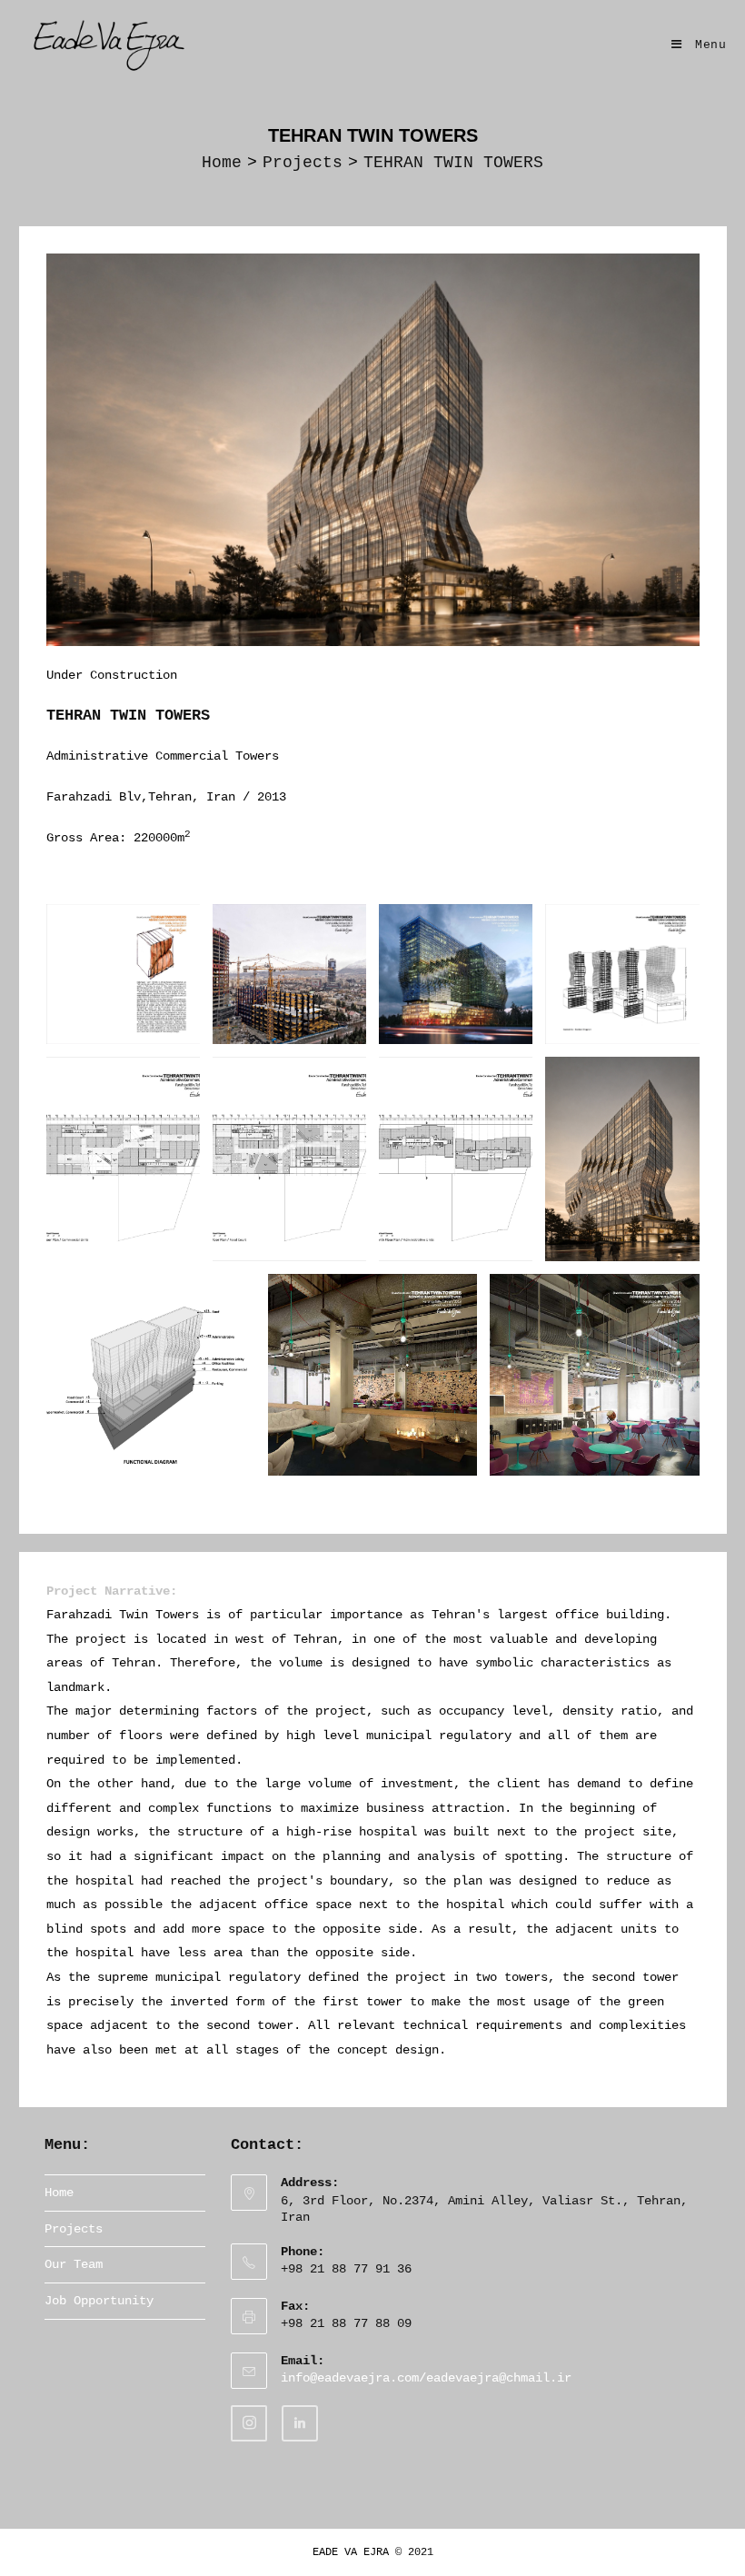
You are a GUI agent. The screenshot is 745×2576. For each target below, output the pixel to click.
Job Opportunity (99, 2301)
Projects (74, 2229)
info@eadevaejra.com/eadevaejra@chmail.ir (426, 2378)
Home (59, 2193)
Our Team (74, 2264)
